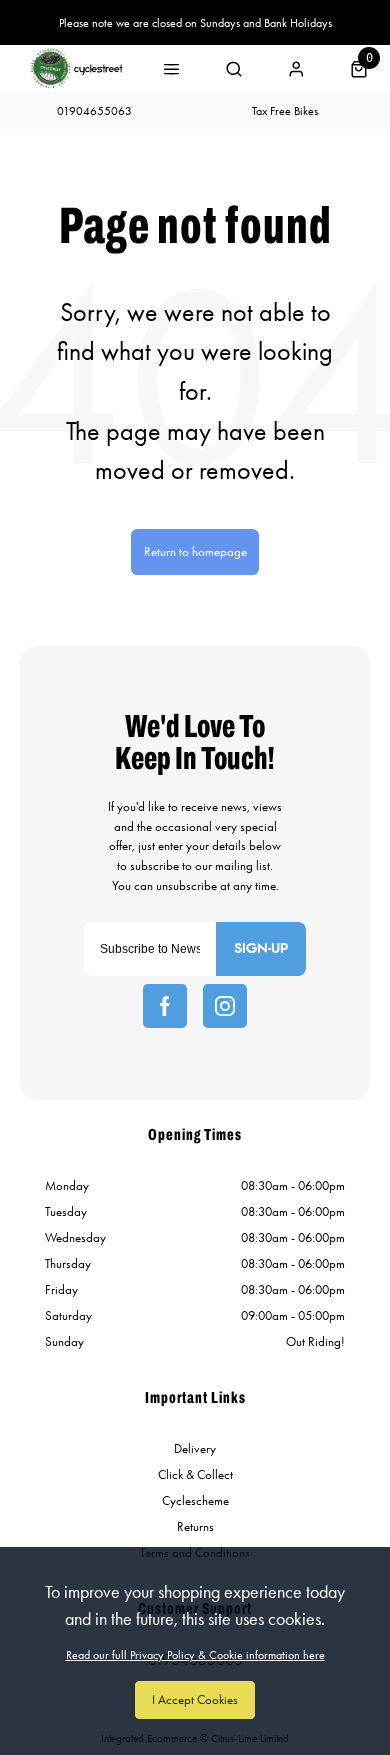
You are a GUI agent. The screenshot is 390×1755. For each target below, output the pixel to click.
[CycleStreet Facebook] (165, 1006)
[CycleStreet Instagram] (225, 1006)
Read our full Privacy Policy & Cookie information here (195, 1655)
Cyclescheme (195, 1500)
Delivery (195, 1448)
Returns (195, 1526)
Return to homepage (195, 551)
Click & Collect (195, 1474)
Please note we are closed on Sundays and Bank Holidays (195, 23)
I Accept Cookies (195, 1699)
